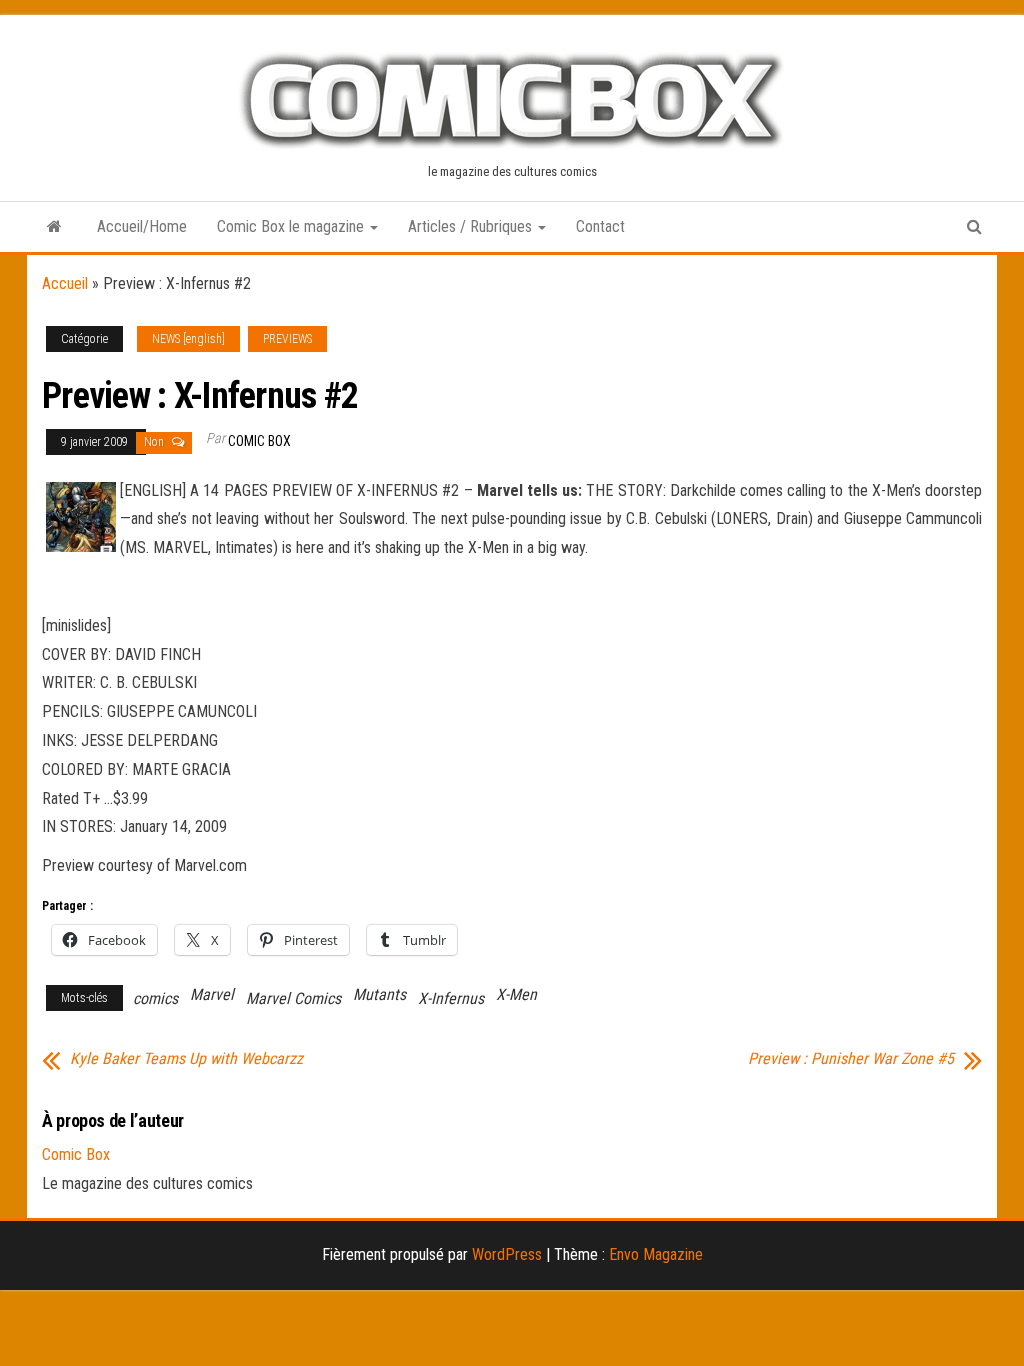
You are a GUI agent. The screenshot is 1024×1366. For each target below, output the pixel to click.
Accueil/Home (142, 226)
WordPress (507, 1254)
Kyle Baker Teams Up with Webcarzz (186, 1059)
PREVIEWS (287, 339)
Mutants (379, 994)
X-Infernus (451, 998)
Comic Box (259, 441)
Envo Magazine (656, 1254)
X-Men (516, 994)
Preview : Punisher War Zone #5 (851, 1059)
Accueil (65, 283)
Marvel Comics (293, 998)
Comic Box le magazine (292, 226)
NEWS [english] (188, 339)
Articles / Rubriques (472, 226)
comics (155, 998)
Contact (600, 226)
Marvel (212, 994)
